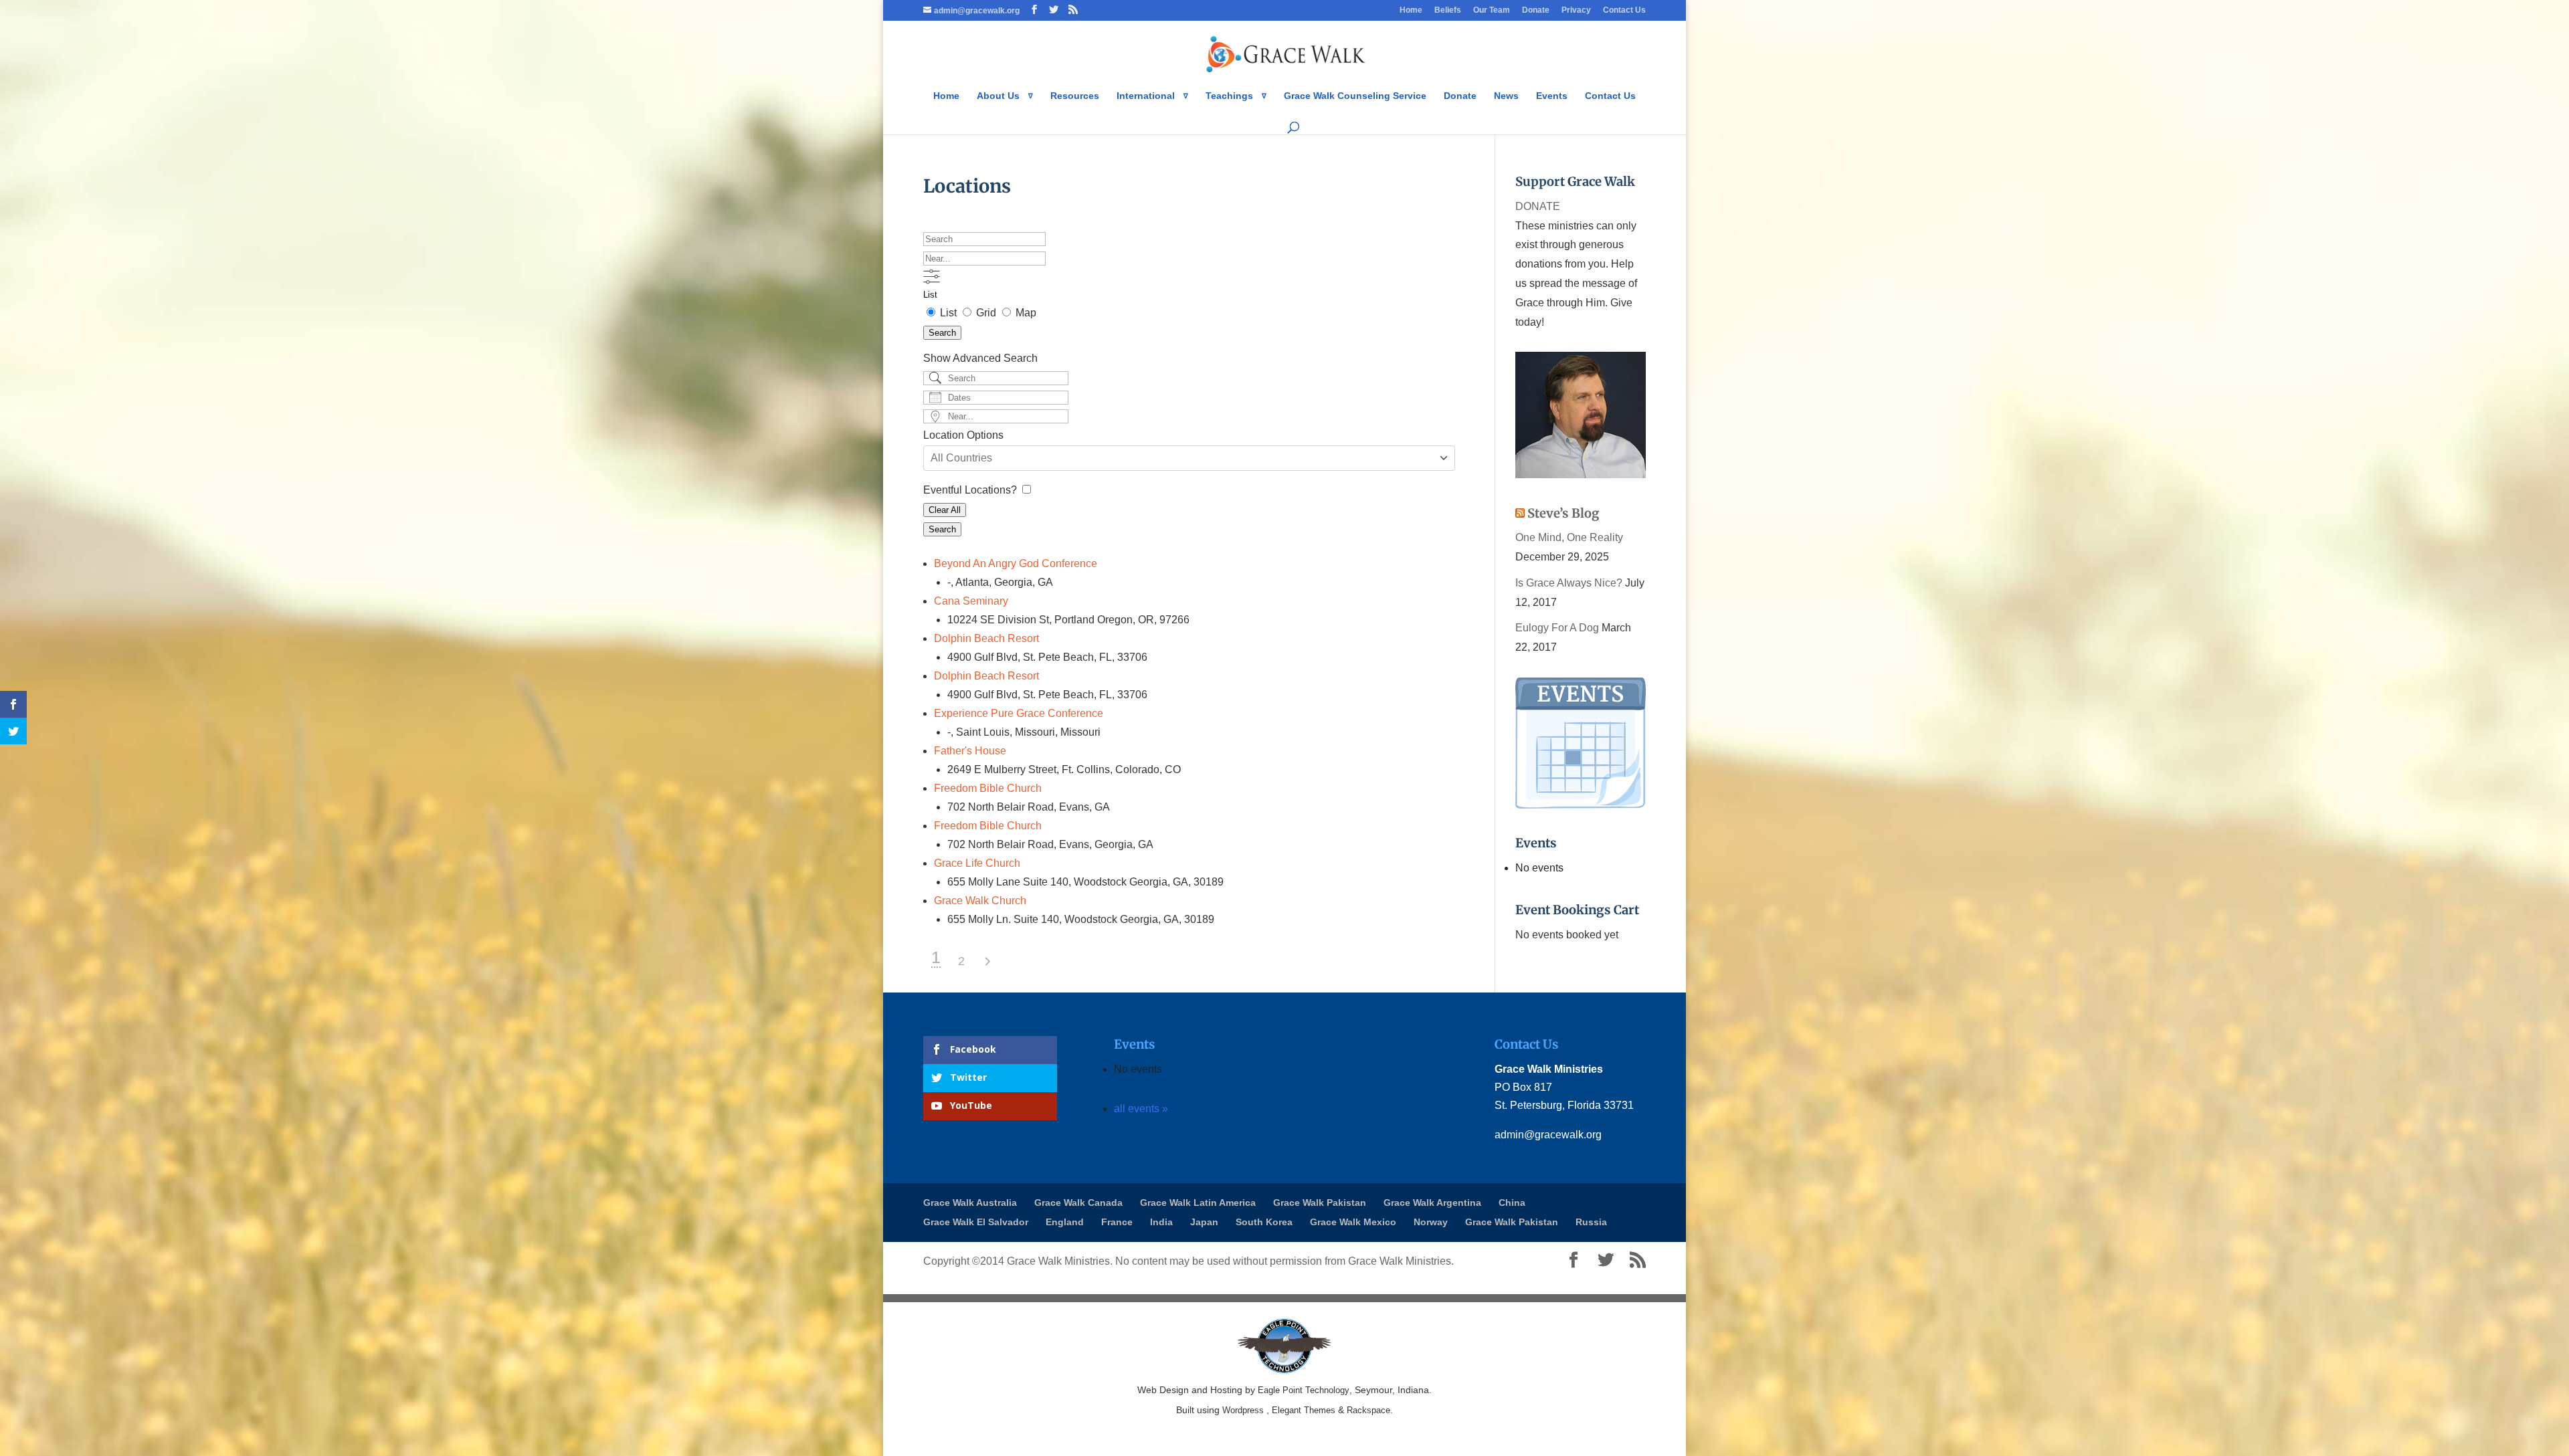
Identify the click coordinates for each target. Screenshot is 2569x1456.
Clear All (945, 510)
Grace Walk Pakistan (1320, 1203)
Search (942, 333)
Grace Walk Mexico (1353, 1222)
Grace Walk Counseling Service (1355, 96)
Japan (1204, 1222)
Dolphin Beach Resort (986, 638)
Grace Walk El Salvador (976, 1222)
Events (1552, 96)
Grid (986, 313)
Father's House (970, 751)
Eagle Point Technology (1304, 1390)
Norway (1431, 1222)
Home (1411, 10)
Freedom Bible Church (988, 788)
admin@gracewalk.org (1548, 1135)
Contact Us (1624, 10)
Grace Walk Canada (1078, 1203)
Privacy (1576, 10)
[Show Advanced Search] (932, 277)
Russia (1591, 1222)
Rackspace (1368, 1410)
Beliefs (1448, 10)
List (930, 295)
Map (1025, 313)
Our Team (1492, 10)
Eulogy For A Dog (1557, 628)
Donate (1536, 10)
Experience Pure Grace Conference (1019, 713)
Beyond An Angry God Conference (1016, 563)
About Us (998, 96)
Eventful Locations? (971, 490)
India (1161, 1222)
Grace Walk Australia (970, 1203)
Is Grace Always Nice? (1569, 583)
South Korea (1264, 1222)
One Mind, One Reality (1569, 537)
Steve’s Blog (1563, 513)
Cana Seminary (971, 601)
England (1065, 1222)
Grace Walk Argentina (1432, 1203)
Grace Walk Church (980, 901)
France (1117, 1222)
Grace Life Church (977, 863)
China (1512, 1203)
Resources (1075, 96)
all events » (1141, 1109)
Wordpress (1243, 1410)
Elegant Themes (1304, 1410)
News (1506, 96)
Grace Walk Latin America (1198, 1203)
